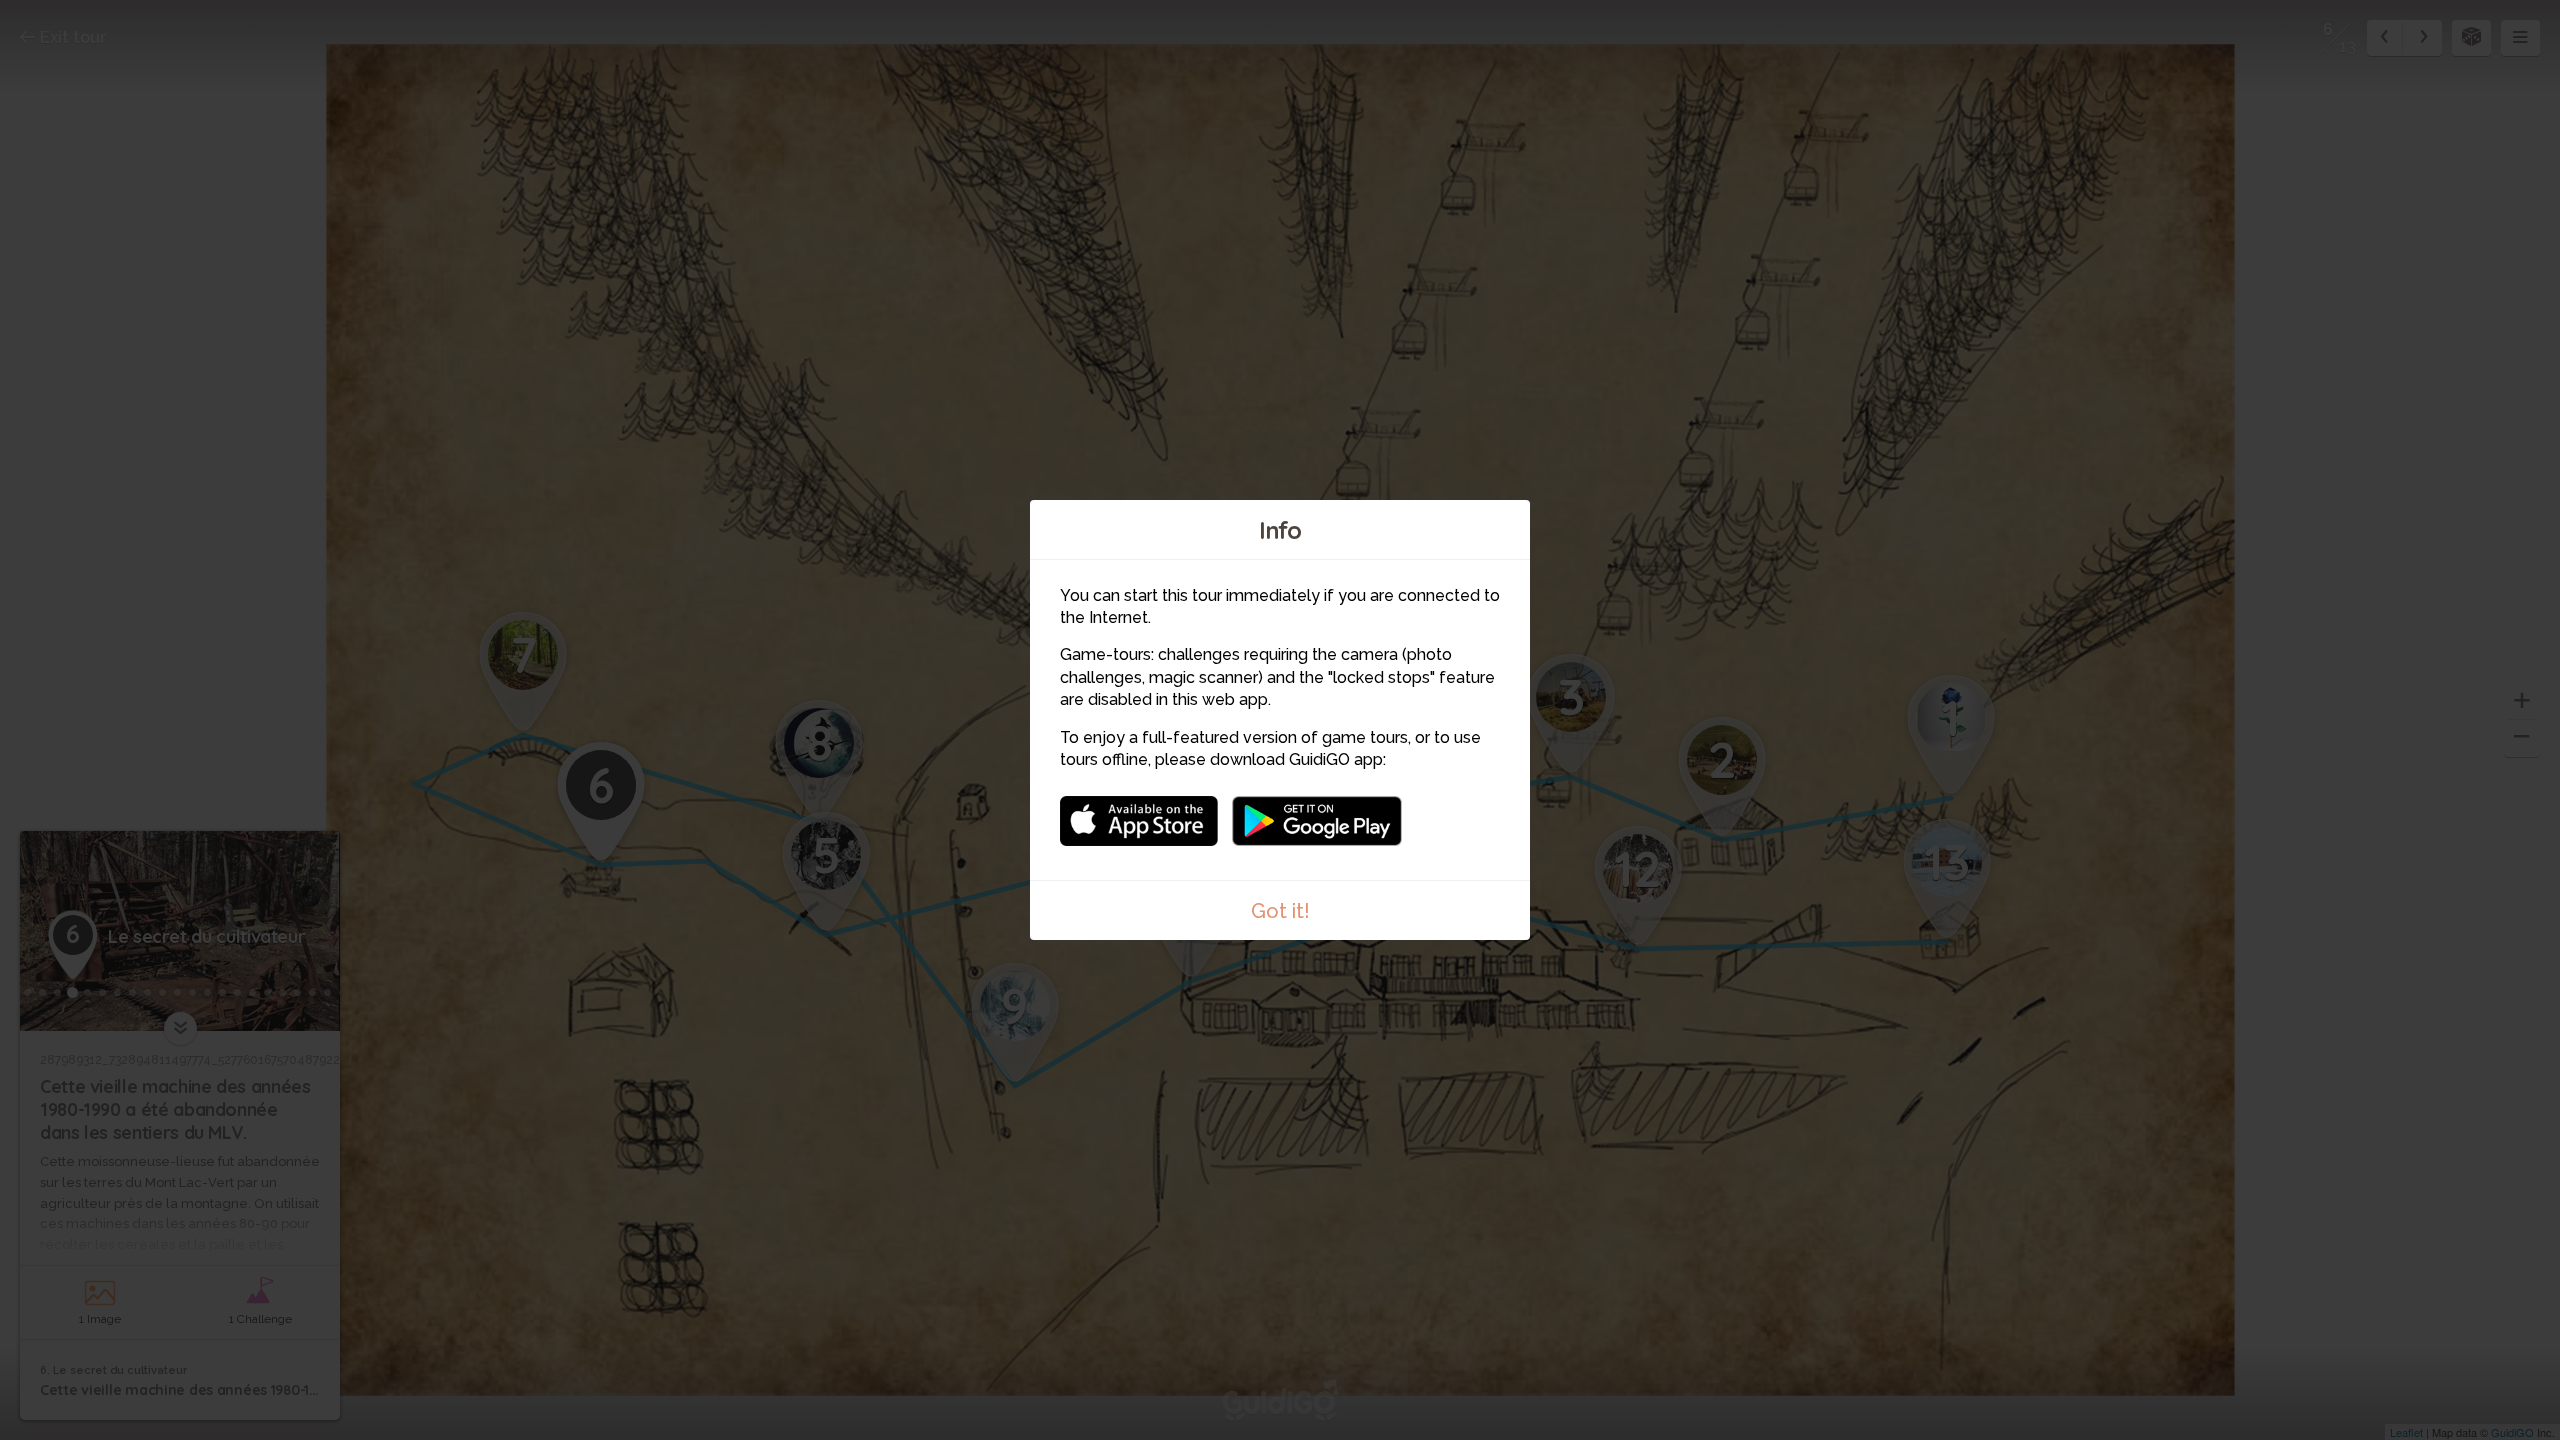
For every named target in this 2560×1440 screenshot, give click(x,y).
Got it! (1280, 911)
